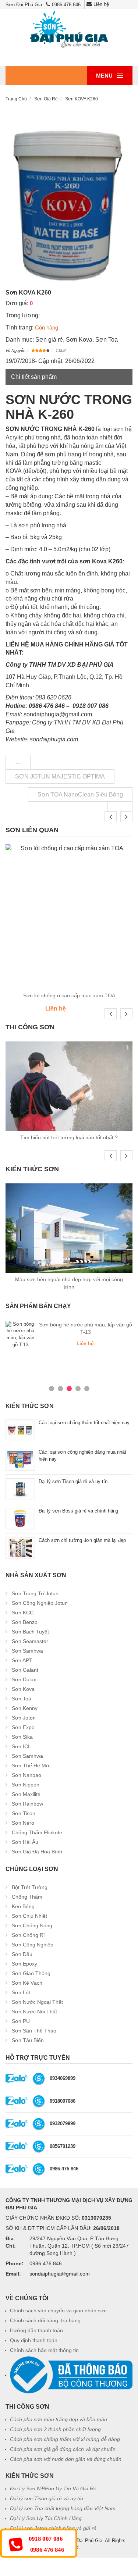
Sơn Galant (25, 1670)
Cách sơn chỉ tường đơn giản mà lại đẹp (82, 1540)
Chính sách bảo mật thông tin (44, 2350)
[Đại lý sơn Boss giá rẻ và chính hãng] (20, 1518)
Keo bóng (23, 1906)
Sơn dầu (22, 1954)
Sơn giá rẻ (49, 340)
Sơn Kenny (25, 1708)
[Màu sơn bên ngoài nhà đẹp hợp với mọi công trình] (69, 1228)
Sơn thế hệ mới (31, 1766)
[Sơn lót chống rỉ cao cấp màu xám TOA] (69, 917)
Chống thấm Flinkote (37, 1832)
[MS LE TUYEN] (39, 2078)
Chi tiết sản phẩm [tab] (34, 377)
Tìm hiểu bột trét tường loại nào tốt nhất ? (69, 1137)
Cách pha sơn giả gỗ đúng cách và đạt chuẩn (63, 2449)
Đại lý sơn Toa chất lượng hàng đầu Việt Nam (63, 2508)
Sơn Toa (107, 340)
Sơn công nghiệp (33, 1945)
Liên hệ (101, 4)
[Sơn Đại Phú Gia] (69, 30)
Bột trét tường (30, 1887)
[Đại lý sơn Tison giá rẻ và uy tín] (20, 1489)
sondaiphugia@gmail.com (60, 2274)
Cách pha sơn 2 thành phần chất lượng (55, 2429)
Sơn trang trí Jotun (35, 1593)
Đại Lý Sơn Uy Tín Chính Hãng (46, 2518)
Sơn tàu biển (28, 2040)
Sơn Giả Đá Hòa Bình (37, 1852)
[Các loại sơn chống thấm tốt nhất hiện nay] (20, 1430)
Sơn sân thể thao (34, 2031)
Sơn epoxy (24, 1964)
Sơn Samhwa (27, 1651)
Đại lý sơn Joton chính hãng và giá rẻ (53, 2528)
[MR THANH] (39, 2123)
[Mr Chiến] (39, 2101)
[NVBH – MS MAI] (39, 2146)
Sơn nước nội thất (34, 2012)
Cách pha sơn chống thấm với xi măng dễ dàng (65, 2439)
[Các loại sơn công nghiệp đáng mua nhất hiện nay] (20, 1459)
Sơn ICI (21, 1746)
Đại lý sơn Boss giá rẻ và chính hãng (78, 1511)
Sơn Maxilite (26, 1794)
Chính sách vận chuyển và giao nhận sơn (58, 2310)
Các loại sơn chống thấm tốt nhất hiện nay (85, 1423)
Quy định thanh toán (34, 2340)
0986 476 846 (66, 5)
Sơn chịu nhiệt (29, 1916)
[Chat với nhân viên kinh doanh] (17, 2078)
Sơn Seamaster (30, 1641)
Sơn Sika (22, 1737)
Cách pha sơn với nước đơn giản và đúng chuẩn (66, 2459)
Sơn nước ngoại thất (37, 2002)
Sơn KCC (23, 1613)
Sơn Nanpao (26, 1775)
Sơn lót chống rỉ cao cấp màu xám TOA (69, 995)
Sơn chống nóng (32, 1925)
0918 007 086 (46, 2539)
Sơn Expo (23, 1727)
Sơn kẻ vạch (27, 1983)
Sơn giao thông (31, 1973)
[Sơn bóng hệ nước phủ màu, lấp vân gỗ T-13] (20, 1335)
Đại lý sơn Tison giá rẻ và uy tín (73, 1481)
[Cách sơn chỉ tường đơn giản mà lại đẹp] (20, 1548)
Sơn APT (22, 1660)
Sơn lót (21, 1992)
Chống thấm (27, 1897)
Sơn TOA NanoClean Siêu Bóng (80, 794)
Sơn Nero (23, 1823)
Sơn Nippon (26, 1785)
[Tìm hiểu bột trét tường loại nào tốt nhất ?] (69, 1086)
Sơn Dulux (24, 1679)
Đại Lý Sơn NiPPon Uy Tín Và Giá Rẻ (53, 2488)
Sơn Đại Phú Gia (84, 2541)
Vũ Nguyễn (15, 350)
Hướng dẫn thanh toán (36, 2330)
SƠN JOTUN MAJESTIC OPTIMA (60, 776)
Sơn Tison (24, 1813)
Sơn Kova (79, 340)
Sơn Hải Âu (25, 1842)
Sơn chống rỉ (28, 1935)
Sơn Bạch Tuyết (30, 1632)
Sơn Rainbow (27, 1804)
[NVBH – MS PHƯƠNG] (39, 2169)
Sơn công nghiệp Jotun (40, 1603)
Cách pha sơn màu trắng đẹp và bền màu (59, 2419)
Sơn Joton (24, 1718)
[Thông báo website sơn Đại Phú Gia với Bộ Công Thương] (71, 2375)
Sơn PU (21, 2021)
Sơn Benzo (25, 1622)
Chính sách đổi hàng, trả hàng (45, 2320)
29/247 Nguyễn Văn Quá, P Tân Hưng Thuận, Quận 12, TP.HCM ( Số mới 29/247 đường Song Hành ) (79, 2246)
